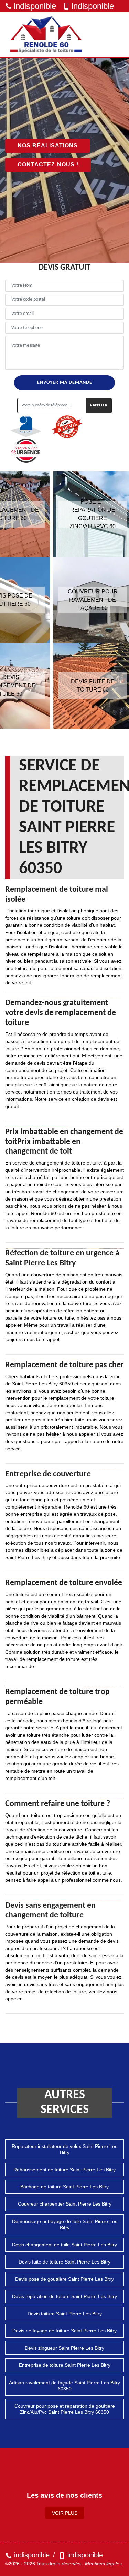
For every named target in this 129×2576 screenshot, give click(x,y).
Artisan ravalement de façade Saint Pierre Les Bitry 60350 (64, 2386)
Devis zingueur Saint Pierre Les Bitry (64, 2348)
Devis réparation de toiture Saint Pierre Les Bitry (64, 2296)
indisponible (35, 6)
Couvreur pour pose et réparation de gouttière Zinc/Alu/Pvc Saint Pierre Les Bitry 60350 (65, 2409)
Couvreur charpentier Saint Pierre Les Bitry (65, 2204)
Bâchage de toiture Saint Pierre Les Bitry (64, 2187)
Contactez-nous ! (48, 164)
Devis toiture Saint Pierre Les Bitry (65, 2314)
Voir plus (65, 2513)
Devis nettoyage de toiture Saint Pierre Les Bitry (64, 2331)
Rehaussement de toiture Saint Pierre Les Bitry (64, 2170)
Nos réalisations (48, 146)
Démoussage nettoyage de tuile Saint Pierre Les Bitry (65, 2224)
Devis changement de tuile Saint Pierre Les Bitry (64, 2245)
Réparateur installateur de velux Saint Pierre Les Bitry (64, 2149)
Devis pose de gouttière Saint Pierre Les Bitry (64, 2279)
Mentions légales (103, 2564)
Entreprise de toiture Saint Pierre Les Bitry (65, 2365)
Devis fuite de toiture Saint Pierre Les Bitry (64, 2262)
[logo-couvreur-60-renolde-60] (46, 35)
